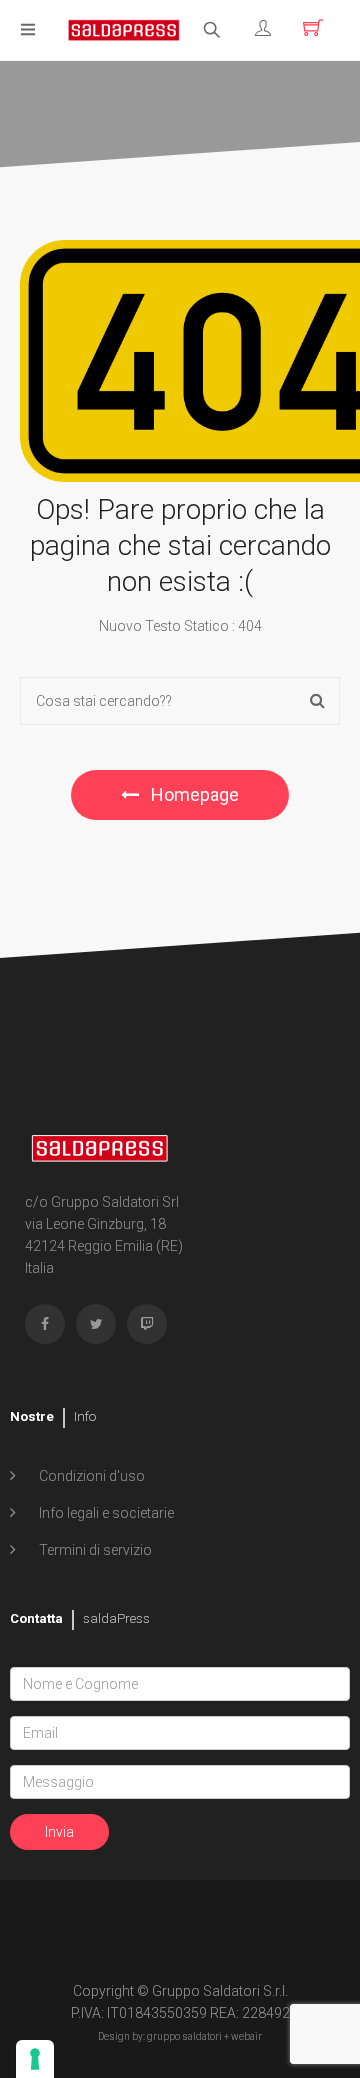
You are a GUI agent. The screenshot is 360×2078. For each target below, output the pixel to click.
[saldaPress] (124, 28)
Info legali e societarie (105, 1513)
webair (246, 2036)
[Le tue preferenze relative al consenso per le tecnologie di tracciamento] (35, 2059)
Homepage (193, 794)
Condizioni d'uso (90, 1476)
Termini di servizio (94, 1550)
